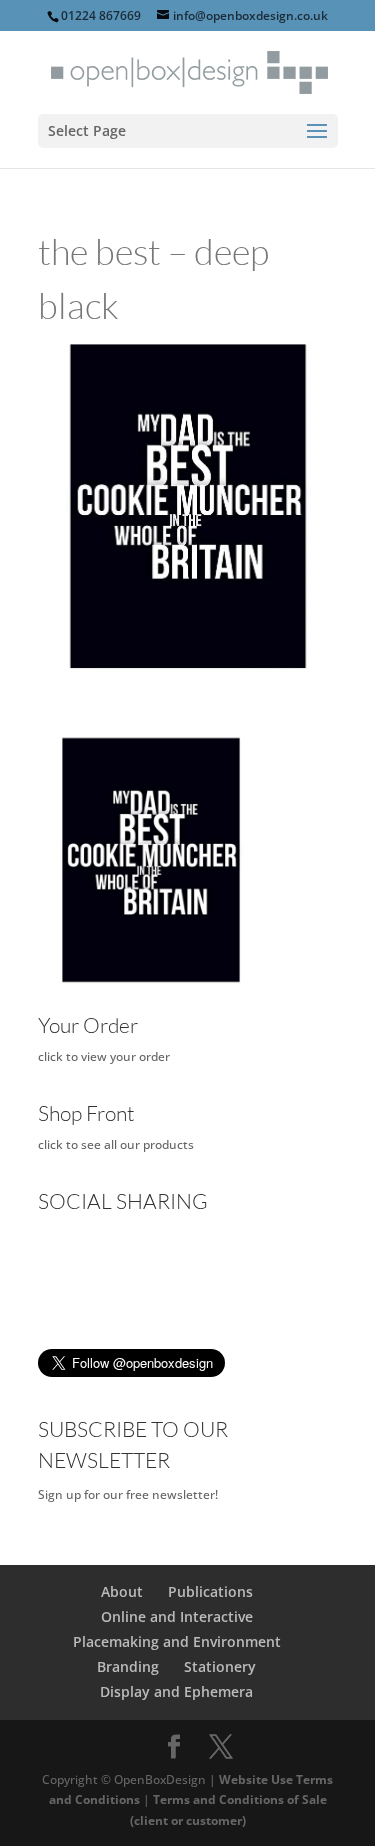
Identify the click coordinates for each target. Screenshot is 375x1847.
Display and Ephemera (176, 1691)
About (122, 1591)
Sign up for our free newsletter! (128, 1494)
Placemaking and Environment (177, 1641)
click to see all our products (116, 1144)
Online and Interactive (177, 1616)
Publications (210, 1591)
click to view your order (104, 1056)
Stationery (220, 1666)
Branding (128, 1666)
